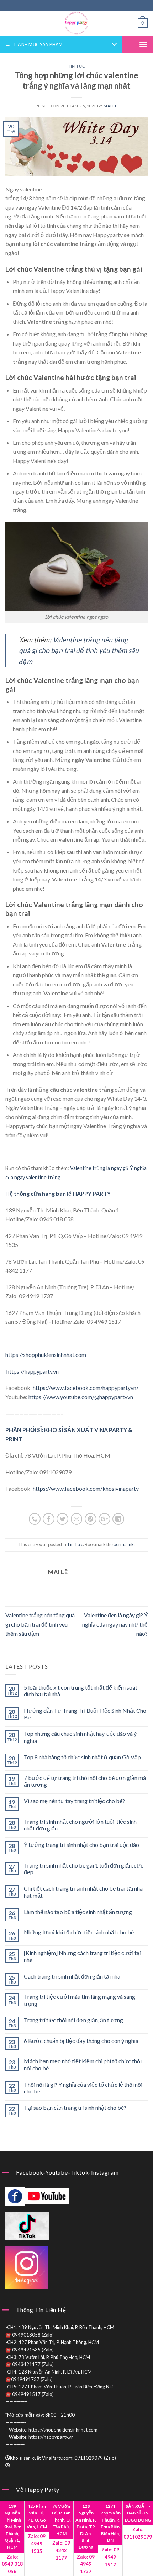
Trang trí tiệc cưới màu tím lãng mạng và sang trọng (80, 2000)
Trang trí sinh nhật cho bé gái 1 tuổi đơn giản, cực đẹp (84, 1869)
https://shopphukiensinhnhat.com (46, 1355)
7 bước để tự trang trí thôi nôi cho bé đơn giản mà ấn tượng (85, 1781)
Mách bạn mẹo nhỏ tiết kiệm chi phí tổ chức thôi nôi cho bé (83, 2064)
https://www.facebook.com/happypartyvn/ (86, 1388)
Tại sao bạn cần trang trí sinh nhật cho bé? (75, 2108)
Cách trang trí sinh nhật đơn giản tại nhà (72, 1976)
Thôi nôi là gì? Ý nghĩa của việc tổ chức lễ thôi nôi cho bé (83, 2088)
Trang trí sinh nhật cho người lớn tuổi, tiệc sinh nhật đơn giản (80, 1825)
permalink (124, 1544)
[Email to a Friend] (77, 1519)
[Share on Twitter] (62, 1519)
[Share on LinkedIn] (118, 1519)
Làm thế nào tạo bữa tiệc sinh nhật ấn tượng (78, 1912)
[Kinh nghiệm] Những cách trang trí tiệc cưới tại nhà (83, 1956)
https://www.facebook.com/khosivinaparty (86, 1488)
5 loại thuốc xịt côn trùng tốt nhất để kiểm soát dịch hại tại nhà (81, 1691)
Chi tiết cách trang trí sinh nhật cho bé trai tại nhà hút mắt (83, 1892)
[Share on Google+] (104, 1519)
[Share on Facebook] (49, 1519)
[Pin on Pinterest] (91, 1519)
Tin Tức (76, 66)
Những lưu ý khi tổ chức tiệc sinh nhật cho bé (79, 1932)
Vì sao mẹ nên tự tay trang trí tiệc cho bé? (74, 1801)
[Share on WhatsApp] (35, 1519)
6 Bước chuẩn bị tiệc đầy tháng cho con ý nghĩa (81, 2041)
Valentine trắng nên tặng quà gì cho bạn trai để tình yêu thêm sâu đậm (40, 1624)
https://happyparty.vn (32, 1371)
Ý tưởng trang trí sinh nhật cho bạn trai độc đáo (81, 1845)
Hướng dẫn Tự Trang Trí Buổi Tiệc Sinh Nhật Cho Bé (85, 1714)
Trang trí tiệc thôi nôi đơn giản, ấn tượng (73, 2020)
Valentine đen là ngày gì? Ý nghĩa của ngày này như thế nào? (115, 1624)
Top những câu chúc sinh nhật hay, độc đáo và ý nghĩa (80, 1737)
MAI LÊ (110, 106)
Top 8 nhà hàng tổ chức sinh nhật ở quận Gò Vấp (82, 1757)
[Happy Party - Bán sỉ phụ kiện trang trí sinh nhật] (76, 23)
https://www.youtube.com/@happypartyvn (81, 1397)
